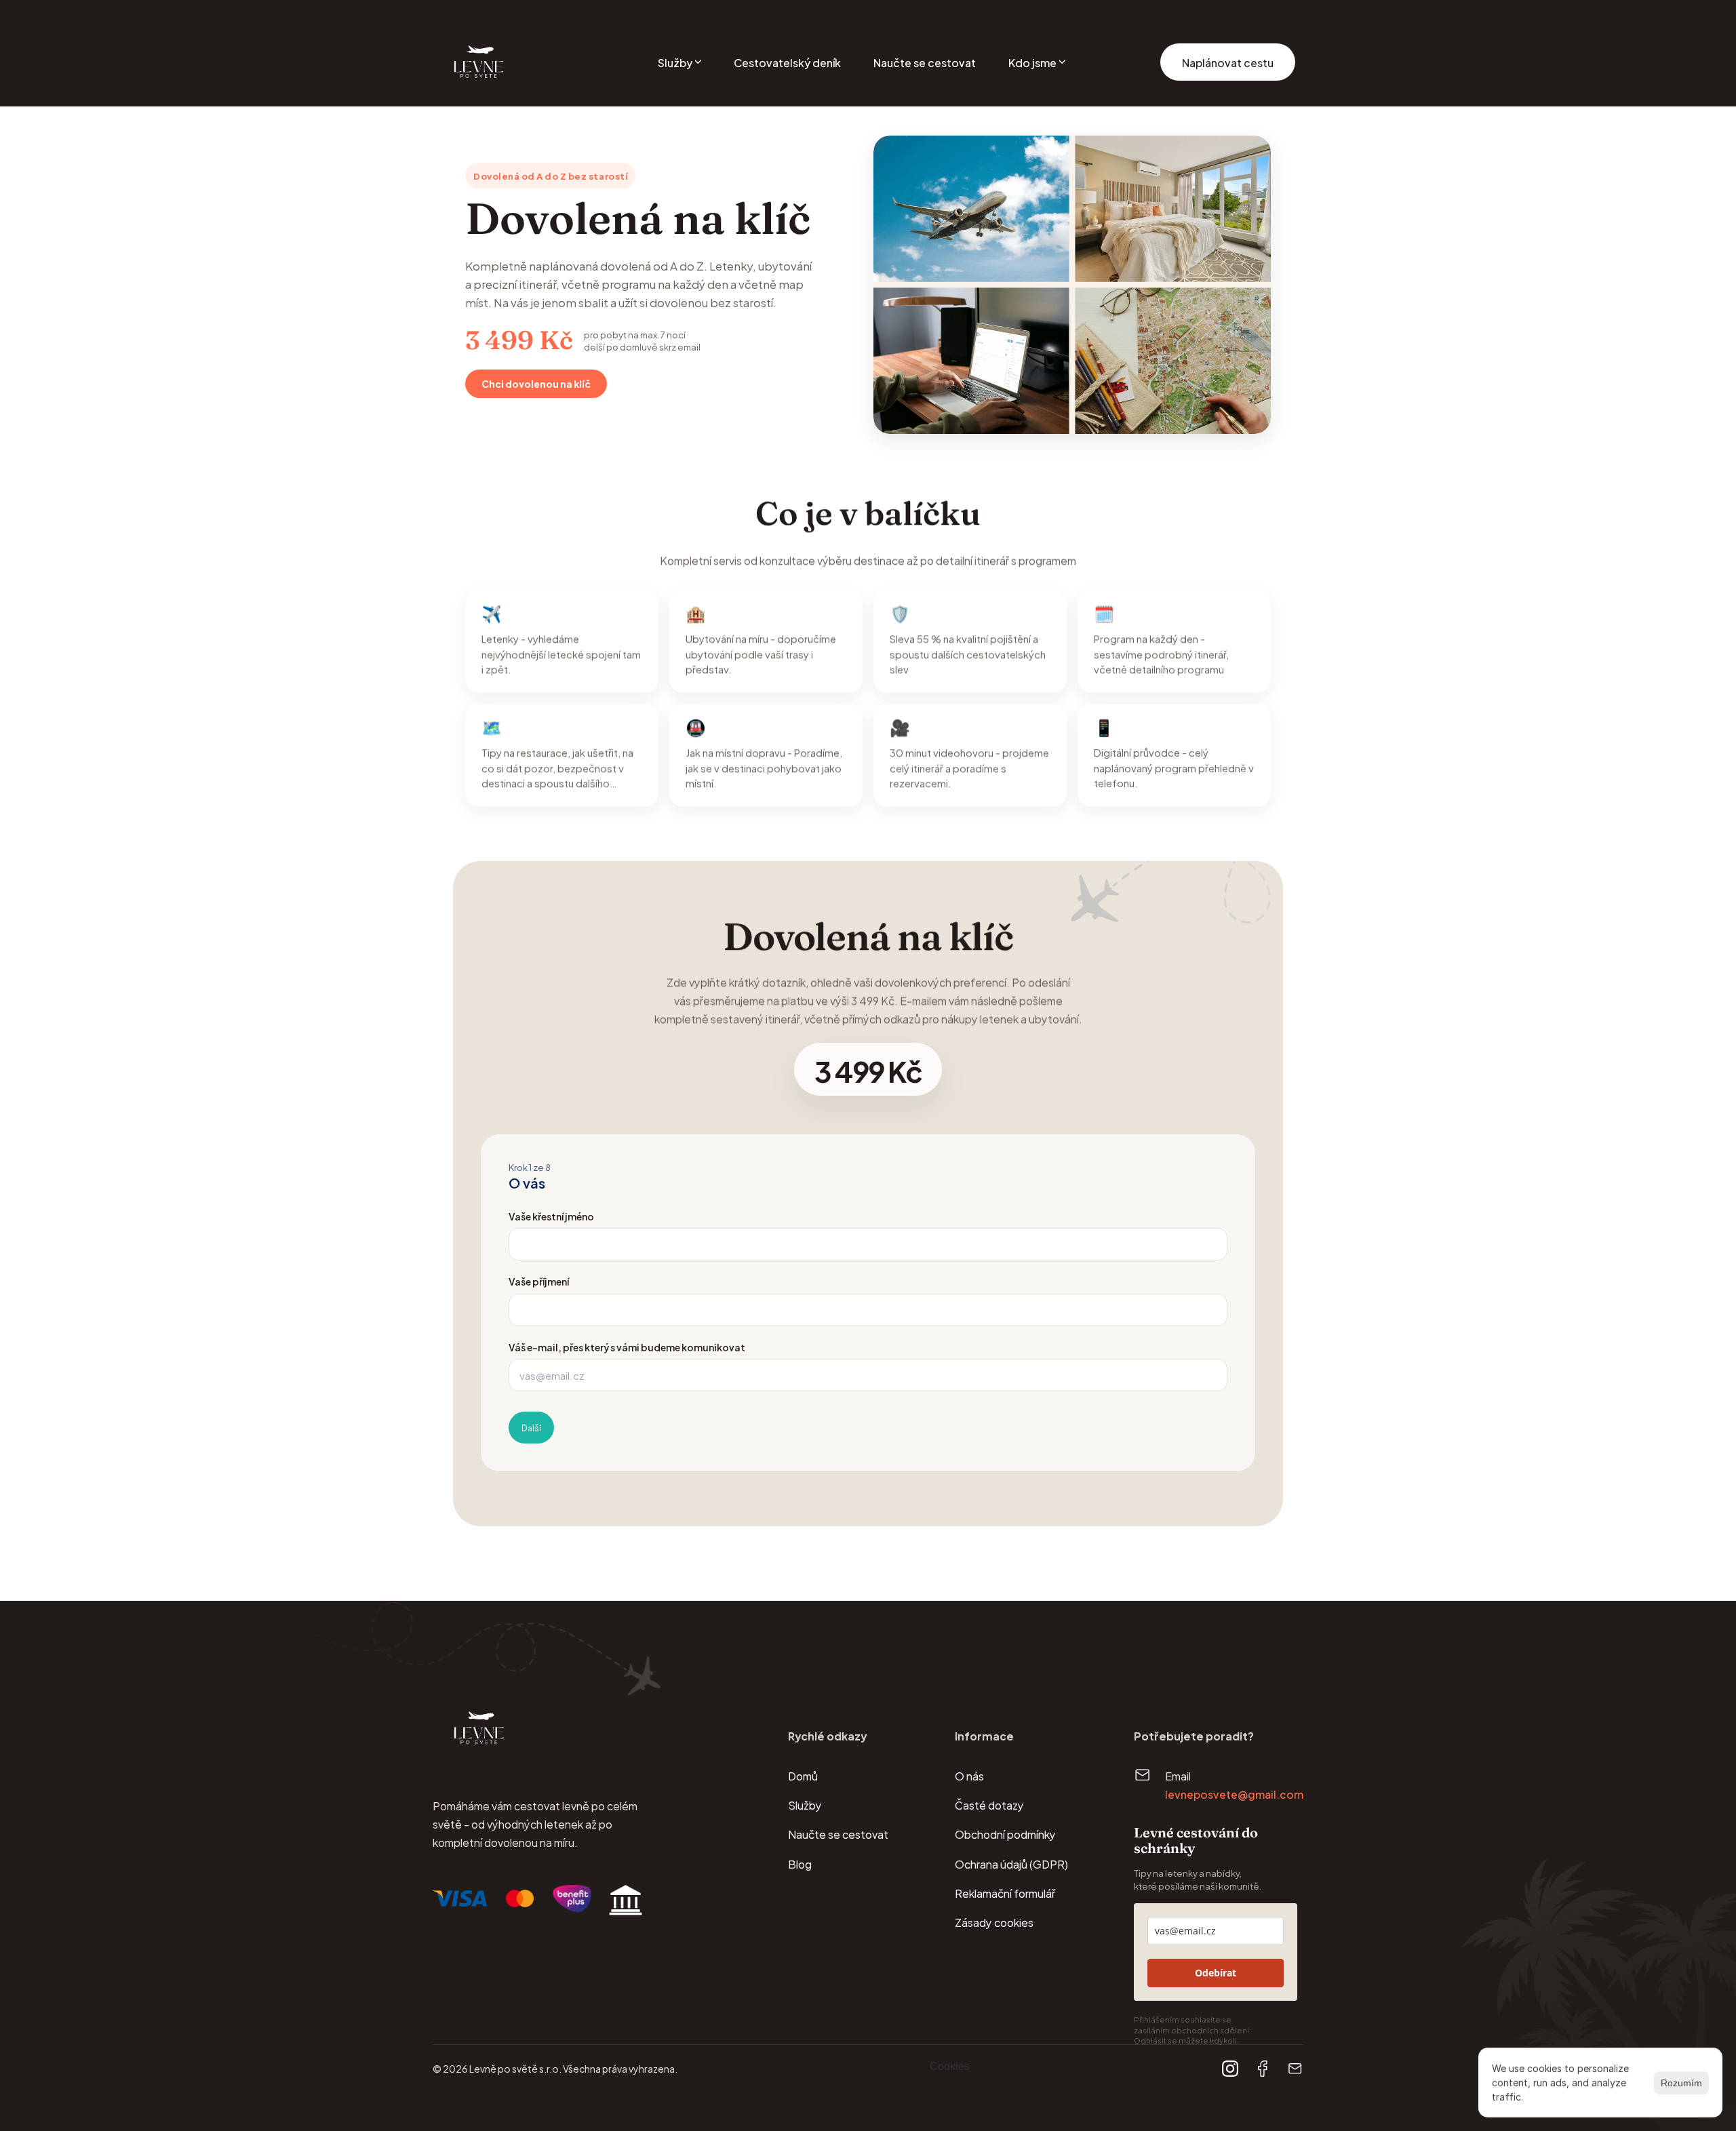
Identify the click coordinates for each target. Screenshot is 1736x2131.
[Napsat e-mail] (1295, 2069)
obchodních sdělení (1210, 2030)
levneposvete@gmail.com (1234, 1794)
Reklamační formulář (1005, 1893)
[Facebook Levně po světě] (1263, 2069)
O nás (969, 1775)
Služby (805, 1805)
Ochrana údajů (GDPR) (1011, 1864)
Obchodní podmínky (1005, 1834)
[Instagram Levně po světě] (1230, 2069)
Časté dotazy (989, 1805)
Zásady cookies (994, 1922)
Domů (803, 1775)
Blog (800, 1864)
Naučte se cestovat (838, 1834)
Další (531, 1427)
